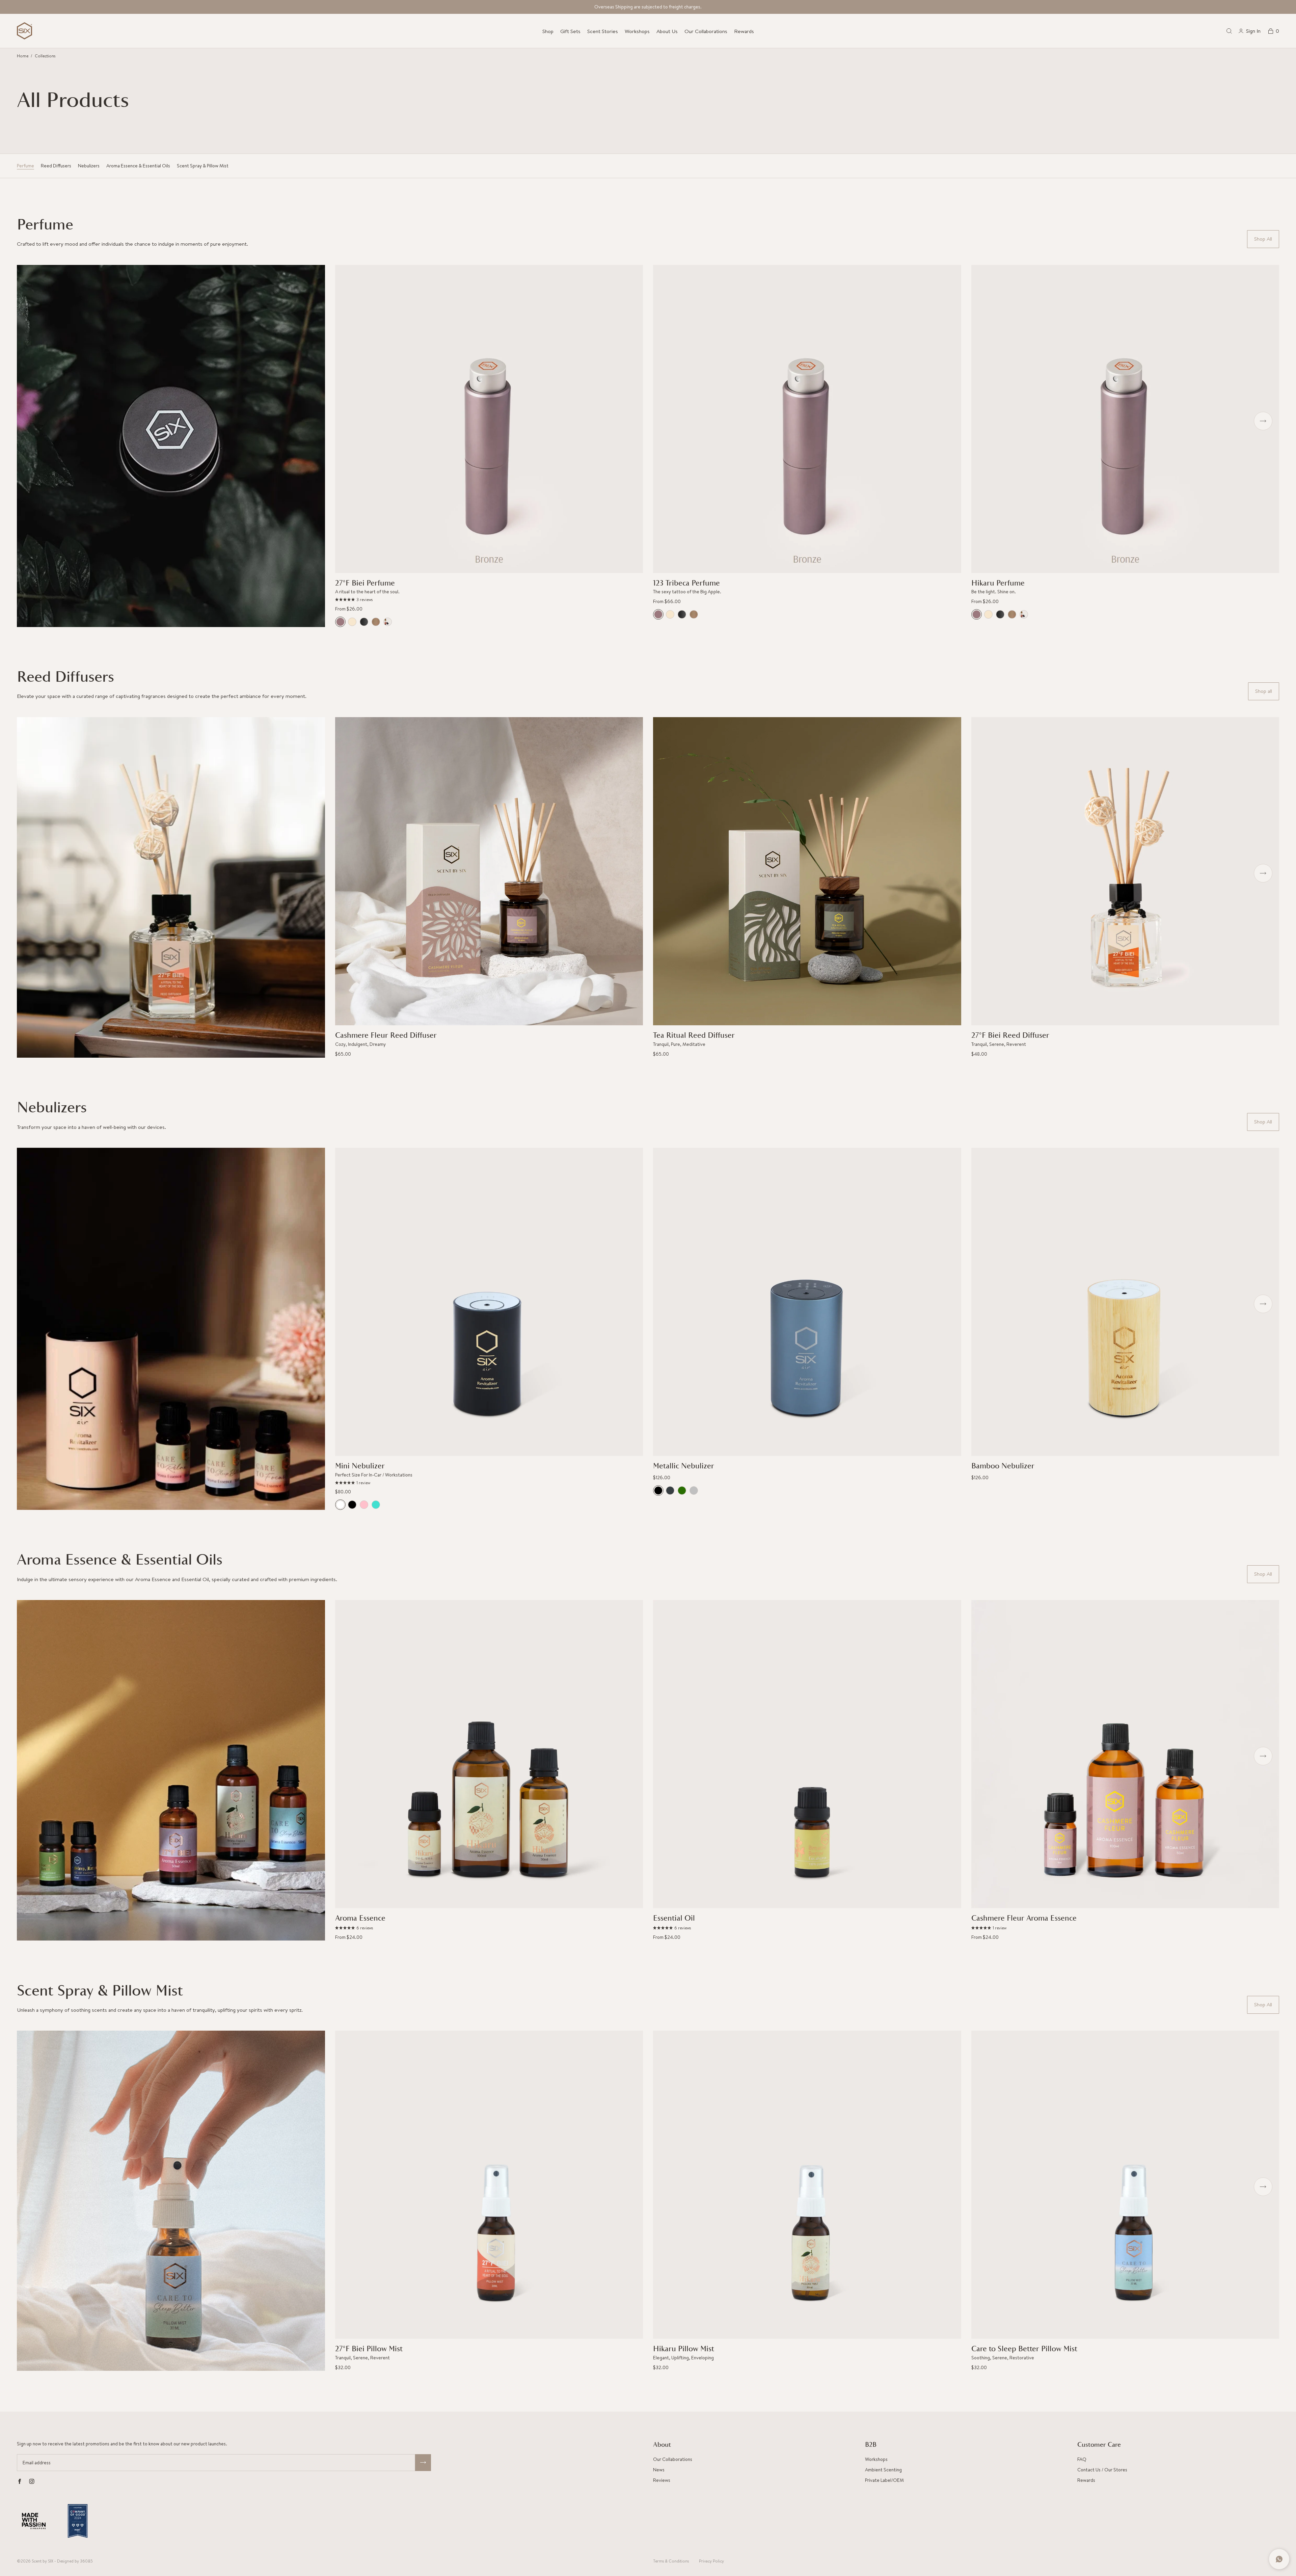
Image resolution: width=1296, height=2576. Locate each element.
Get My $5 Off (716, 1331)
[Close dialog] (772, 1237)
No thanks (716, 1360)
